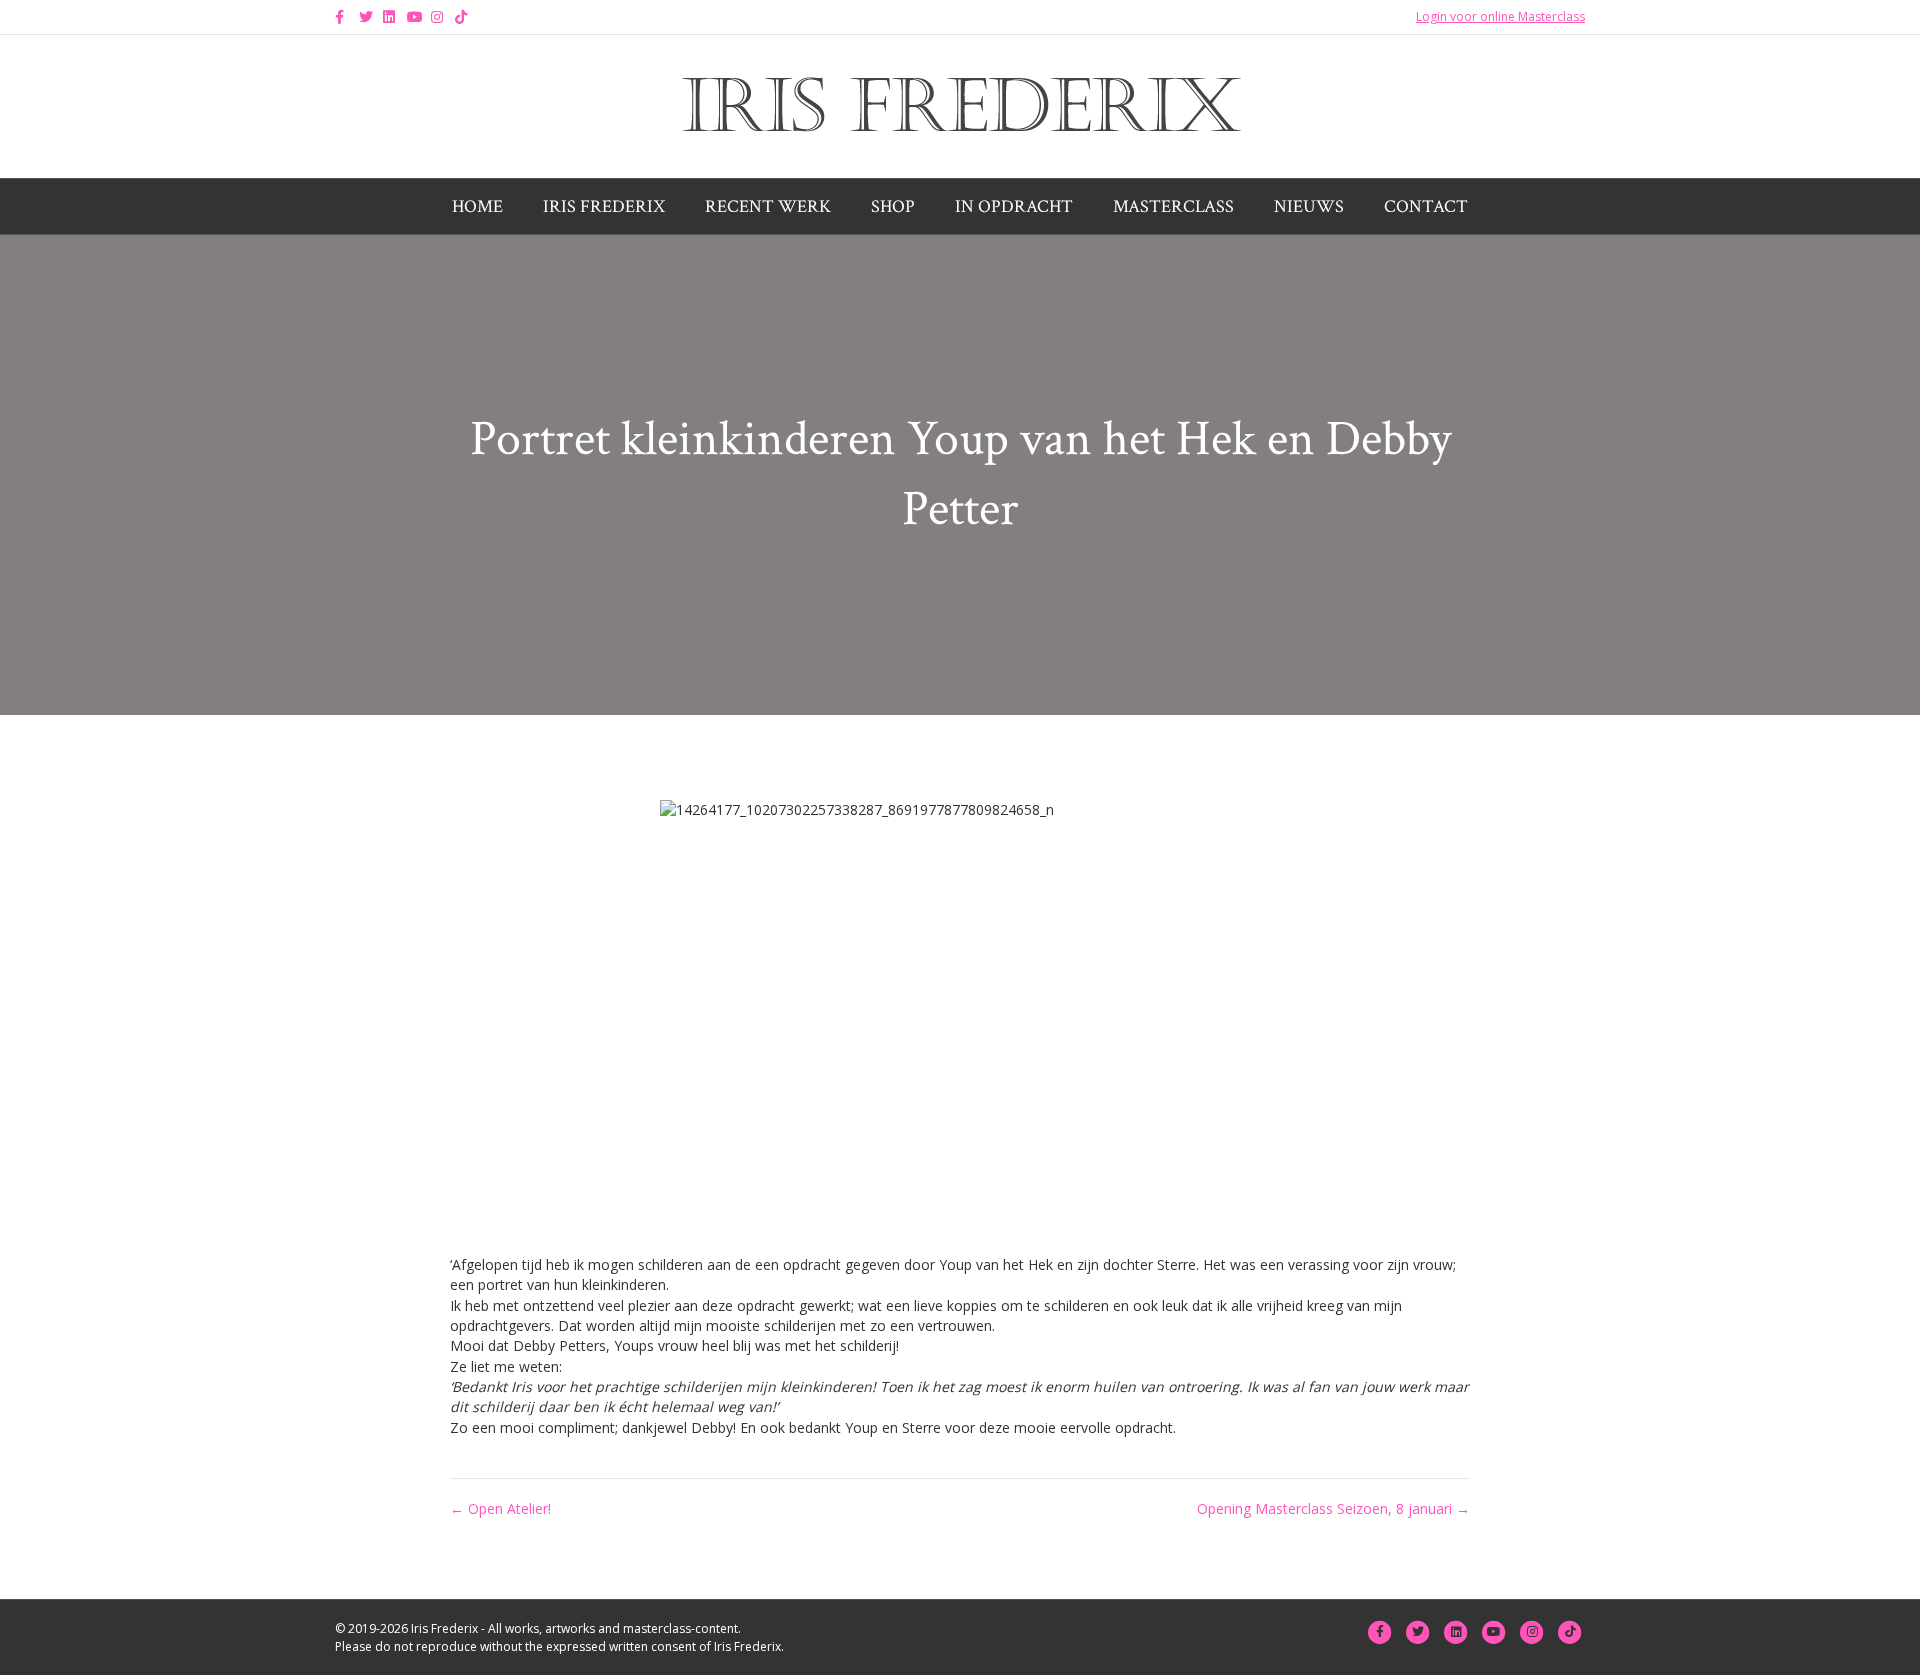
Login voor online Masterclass (1500, 16)
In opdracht (1014, 206)
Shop (893, 206)
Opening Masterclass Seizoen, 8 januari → (1333, 1508)
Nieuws (1309, 206)
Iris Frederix (604, 206)
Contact (1426, 206)
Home (477, 206)
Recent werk (768, 206)
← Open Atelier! (500, 1508)
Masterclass (1173, 206)
